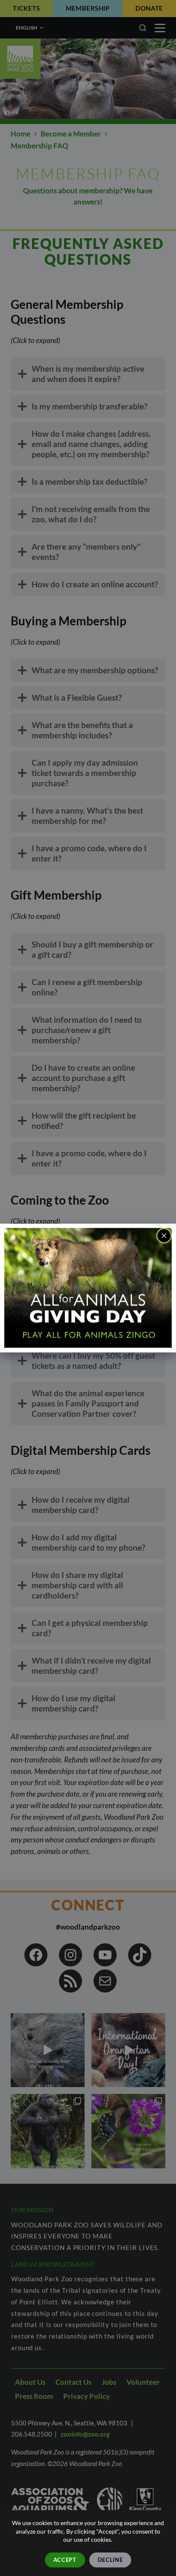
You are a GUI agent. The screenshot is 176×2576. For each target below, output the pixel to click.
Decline (110, 2560)
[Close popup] (164, 1236)
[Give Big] (88, 1287)
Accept (65, 2560)
